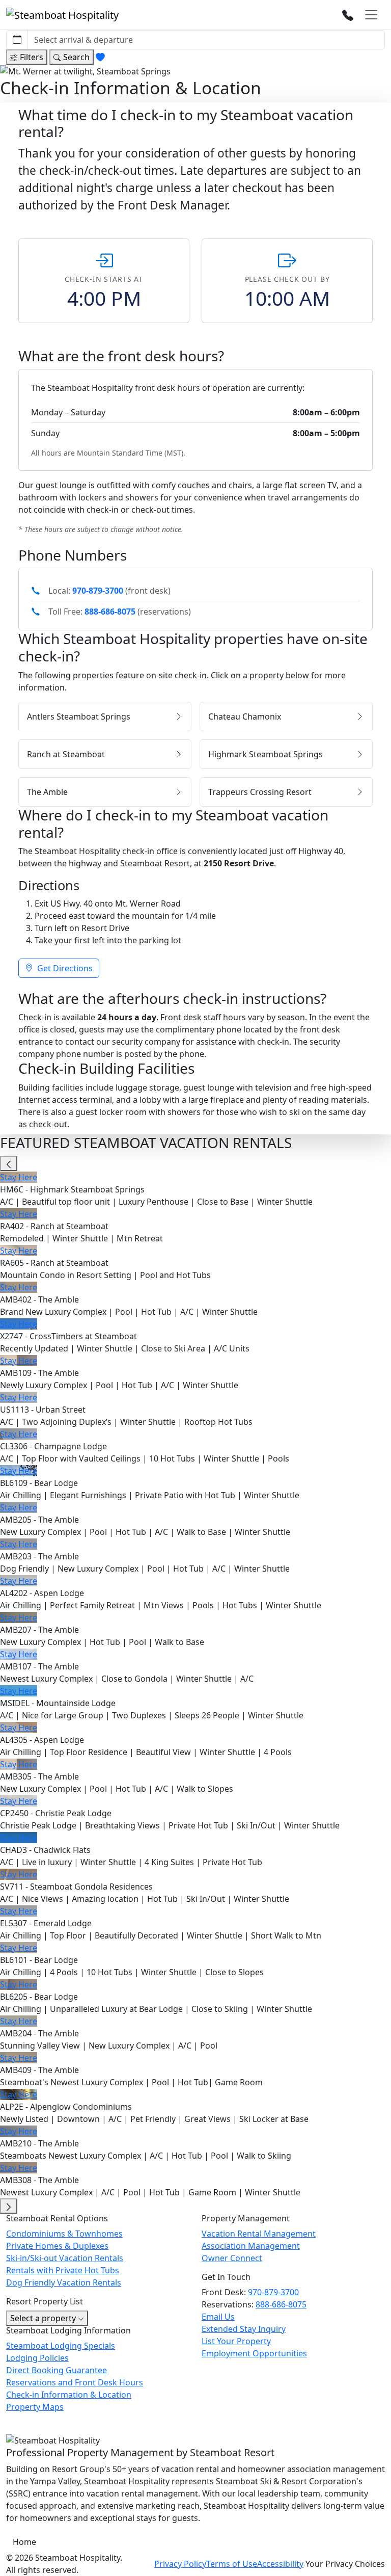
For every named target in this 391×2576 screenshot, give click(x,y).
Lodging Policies (37, 2358)
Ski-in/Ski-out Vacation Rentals (65, 2258)
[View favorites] (101, 57)
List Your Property (236, 2341)
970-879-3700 (98, 591)
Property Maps (35, 2407)
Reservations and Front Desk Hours (75, 2382)
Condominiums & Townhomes (64, 2234)
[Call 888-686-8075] (348, 15)
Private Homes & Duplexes (57, 2246)
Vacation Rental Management (259, 2234)
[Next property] (9, 2206)
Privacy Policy (180, 2564)
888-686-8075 (110, 612)
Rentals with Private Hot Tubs (63, 2270)
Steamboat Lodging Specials (61, 2346)
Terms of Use (232, 2564)
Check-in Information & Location (69, 2395)
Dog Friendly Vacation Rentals (64, 2282)
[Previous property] (9, 1163)
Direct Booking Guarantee (57, 2370)
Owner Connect (232, 2258)
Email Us (218, 2317)
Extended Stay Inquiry (244, 2329)
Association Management (251, 2246)
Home (24, 2542)
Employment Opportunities (254, 2353)
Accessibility (280, 2564)
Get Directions (64, 968)
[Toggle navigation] (371, 15)
